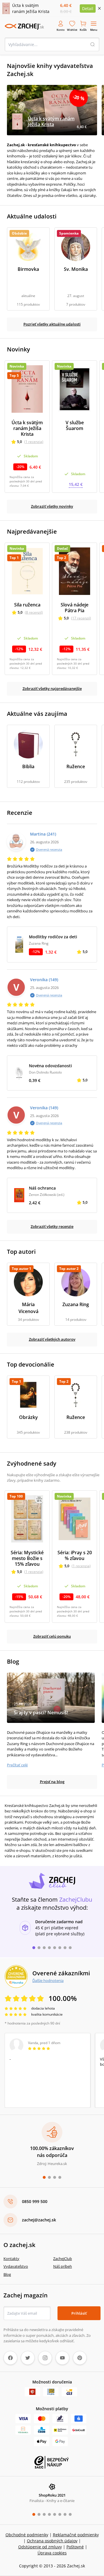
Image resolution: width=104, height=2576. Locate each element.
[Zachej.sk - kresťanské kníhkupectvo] (24, 26)
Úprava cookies (52, 2553)
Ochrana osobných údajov (52, 2541)
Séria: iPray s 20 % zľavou (75, 1555)
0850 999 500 (35, 2201)
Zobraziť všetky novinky (52, 506)
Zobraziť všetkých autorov (52, 1339)
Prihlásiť (79, 2313)
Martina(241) (43, 834)
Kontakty (11, 2259)
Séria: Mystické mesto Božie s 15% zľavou (27, 1558)
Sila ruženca (27, 605)
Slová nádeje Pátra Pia (75, 608)
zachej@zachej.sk (39, 2220)
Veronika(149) (44, 980)
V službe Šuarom (75, 425)
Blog (7, 2274)
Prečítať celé (17, 1765)
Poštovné (75, 2547)
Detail (88, 8)
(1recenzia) (34, 442)
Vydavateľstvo (16, 2266)
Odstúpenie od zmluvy (40, 2547)
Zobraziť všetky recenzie (52, 1226)
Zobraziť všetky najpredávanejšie (52, 688)
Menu (94, 30)
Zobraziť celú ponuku (52, 1636)
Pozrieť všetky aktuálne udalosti (52, 324)
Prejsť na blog (52, 1782)
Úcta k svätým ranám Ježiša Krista (27, 428)
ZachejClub (63, 2259)
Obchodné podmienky (27, 2535)
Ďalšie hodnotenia (48, 1980)
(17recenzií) (81, 618)
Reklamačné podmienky (76, 2535)
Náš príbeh (63, 2266)
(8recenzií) (34, 612)
